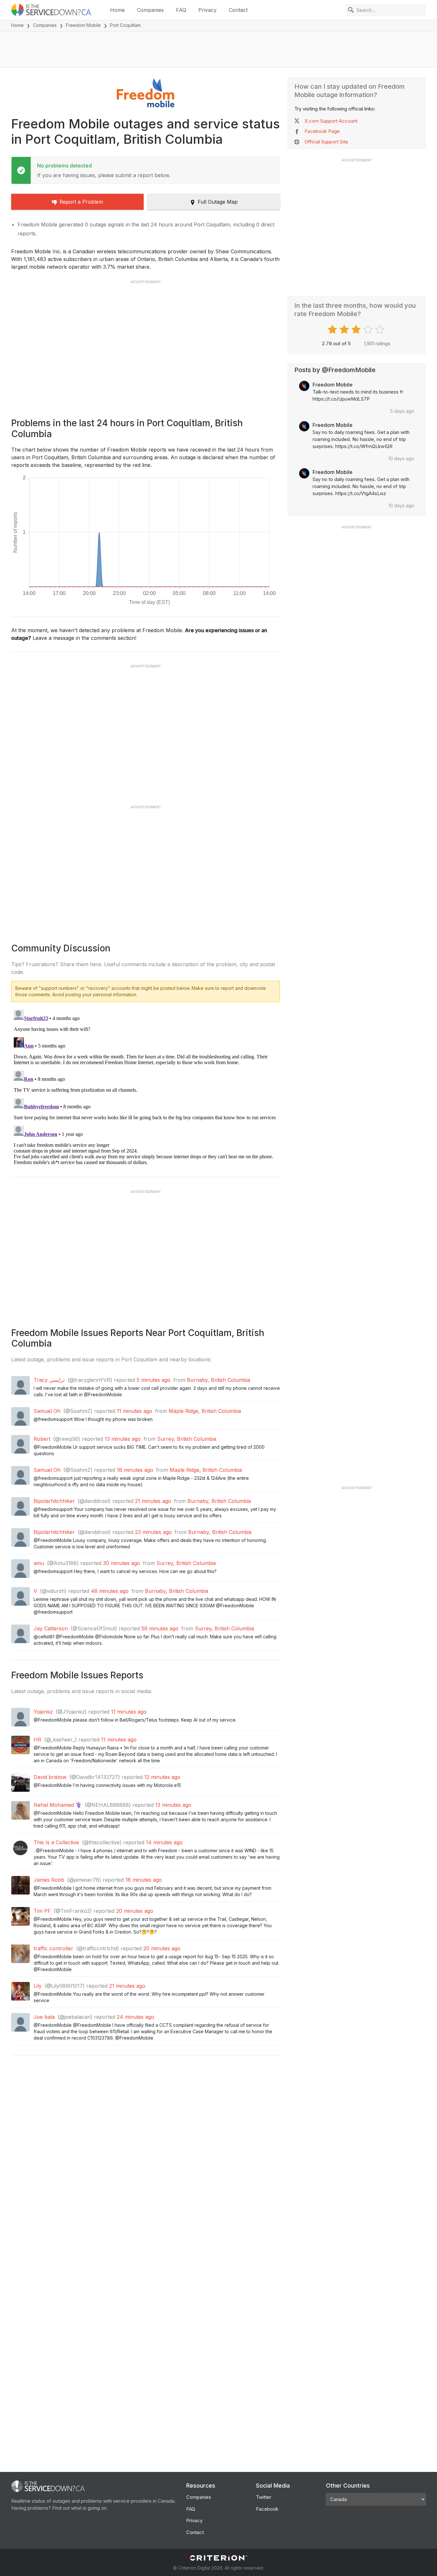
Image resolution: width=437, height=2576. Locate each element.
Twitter (264, 2497)
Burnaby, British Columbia (219, 1380)
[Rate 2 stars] (345, 330)
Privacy (207, 10)
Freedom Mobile (83, 25)
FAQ (181, 10)
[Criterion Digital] (219, 2558)
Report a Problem (81, 202)
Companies (150, 10)
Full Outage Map (218, 202)
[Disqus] (146, 1087)
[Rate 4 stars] (369, 330)
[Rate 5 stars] (381, 330)
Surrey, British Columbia (187, 1439)
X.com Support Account (331, 121)
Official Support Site (326, 142)
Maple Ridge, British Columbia (205, 1411)
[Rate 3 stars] (357, 330)
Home (117, 10)
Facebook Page (322, 131)
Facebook (267, 2509)
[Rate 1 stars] (333, 330)
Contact (238, 10)
